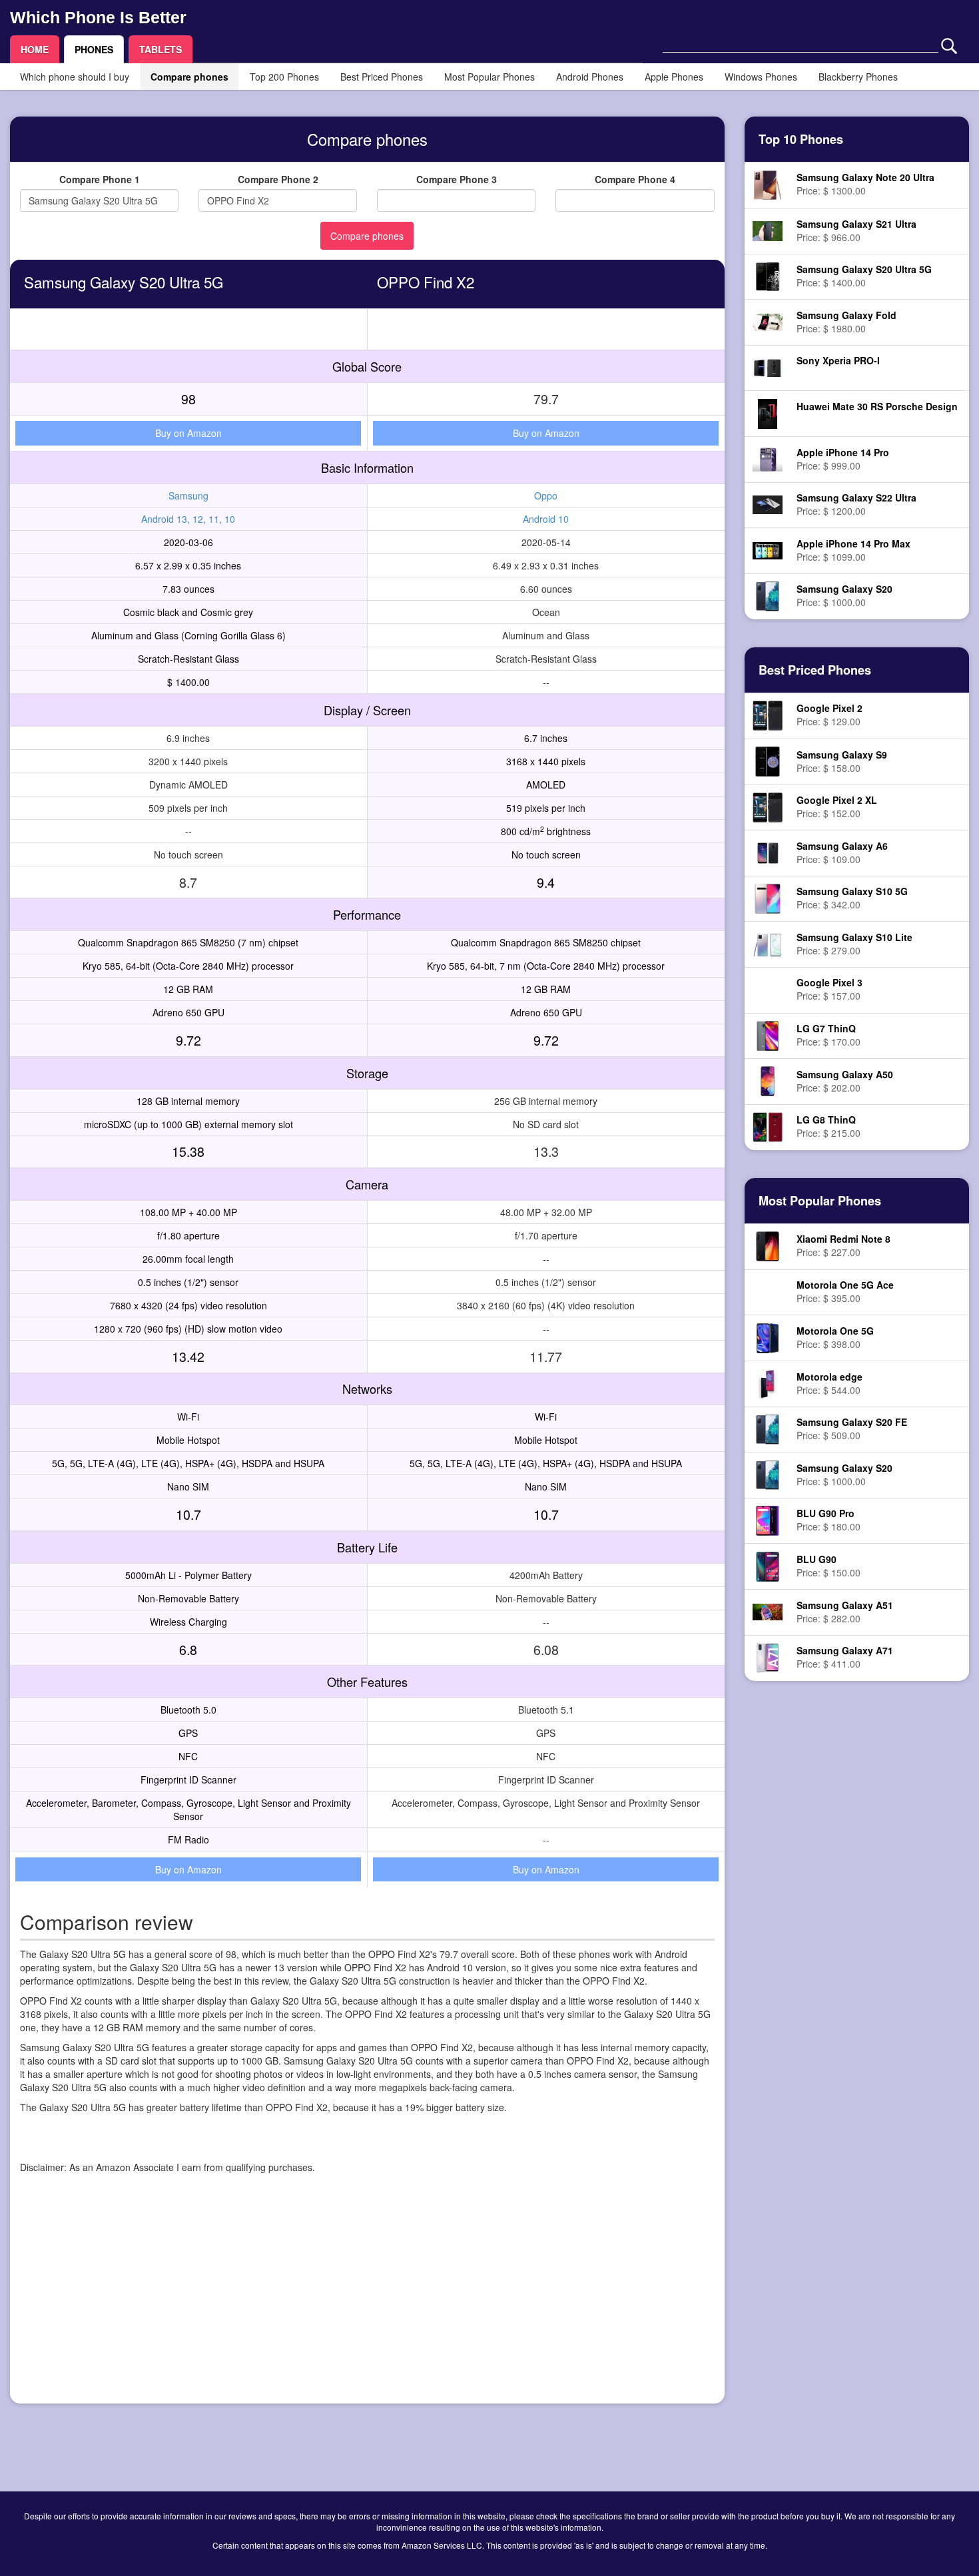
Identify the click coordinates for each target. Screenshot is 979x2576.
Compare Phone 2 (278, 179)
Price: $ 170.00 (828, 1035)
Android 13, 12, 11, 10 (188, 519)
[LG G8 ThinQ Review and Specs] (768, 1126)
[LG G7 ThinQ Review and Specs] (767, 1034)
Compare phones (189, 77)
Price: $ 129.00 (829, 715)
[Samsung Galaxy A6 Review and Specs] (768, 852)
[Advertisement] (367, 2300)
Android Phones (590, 77)
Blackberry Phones (858, 77)
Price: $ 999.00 (843, 459)
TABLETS (161, 49)
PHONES (94, 49)
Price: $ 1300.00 (865, 184)
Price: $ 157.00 (829, 989)
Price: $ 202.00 (845, 1081)
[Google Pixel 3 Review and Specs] (768, 990)
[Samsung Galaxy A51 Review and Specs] (768, 1611)
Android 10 (546, 519)
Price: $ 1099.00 (853, 550)
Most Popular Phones (489, 77)
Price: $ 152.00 (837, 806)
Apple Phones (674, 77)
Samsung (188, 495)
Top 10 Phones (801, 139)
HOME (35, 49)
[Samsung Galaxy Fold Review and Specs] (768, 321)
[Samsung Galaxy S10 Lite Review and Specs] (768, 943)
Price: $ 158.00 (842, 761)
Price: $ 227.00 (843, 1245)
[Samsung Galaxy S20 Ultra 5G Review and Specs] (768, 275)
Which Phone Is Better (98, 17)
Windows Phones (761, 77)
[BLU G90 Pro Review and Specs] (768, 1519)
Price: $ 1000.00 (844, 595)
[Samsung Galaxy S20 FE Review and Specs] (768, 1428)
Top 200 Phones (284, 77)
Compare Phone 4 (635, 179)
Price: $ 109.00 (842, 852)
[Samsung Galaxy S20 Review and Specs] (768, 595)
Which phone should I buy (75, 77)
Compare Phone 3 (457, 179)
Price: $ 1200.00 (856, 504)
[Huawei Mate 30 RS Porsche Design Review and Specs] (768, 412)
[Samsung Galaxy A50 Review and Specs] (768, 1080)
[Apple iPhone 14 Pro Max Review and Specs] (768, 549)
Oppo (546, 495)
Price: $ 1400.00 (864, 276)
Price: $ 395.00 (845, 1291)
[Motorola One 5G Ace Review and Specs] (768, 1293)
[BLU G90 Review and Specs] (768, 1565)
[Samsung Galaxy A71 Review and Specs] (767, 1656)
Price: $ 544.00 (829, 1383)
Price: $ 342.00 (852, 898)
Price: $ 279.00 (854, 944)
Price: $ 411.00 (845, 1657)
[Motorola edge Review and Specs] (768, 1383)
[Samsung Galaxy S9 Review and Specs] (768, 760)
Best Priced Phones (382, 77)
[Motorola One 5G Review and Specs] (767, 1337)
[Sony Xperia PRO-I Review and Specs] (768, 366)
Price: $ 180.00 (828, 1520)
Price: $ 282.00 (845, 1612)
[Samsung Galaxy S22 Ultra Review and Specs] (768, 503)
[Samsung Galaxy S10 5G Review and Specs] (767, 897)
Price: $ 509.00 (852, 1429)
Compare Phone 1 (100, 179)
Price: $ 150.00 (828, 1566)
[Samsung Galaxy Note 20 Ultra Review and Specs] (767, 184)
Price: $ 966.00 (856, 230)
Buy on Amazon (188, 433)
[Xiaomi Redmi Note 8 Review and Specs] (768, 1245)
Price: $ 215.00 (828, 1126)
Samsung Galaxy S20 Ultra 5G (124, 282)
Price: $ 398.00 (835, 1337)
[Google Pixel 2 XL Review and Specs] (768, 806)
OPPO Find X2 (426, 282)
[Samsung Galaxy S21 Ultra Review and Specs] (768, 229)
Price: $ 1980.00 (846, 322)
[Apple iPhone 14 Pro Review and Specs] (768, 458)
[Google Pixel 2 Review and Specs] (768, 715)
